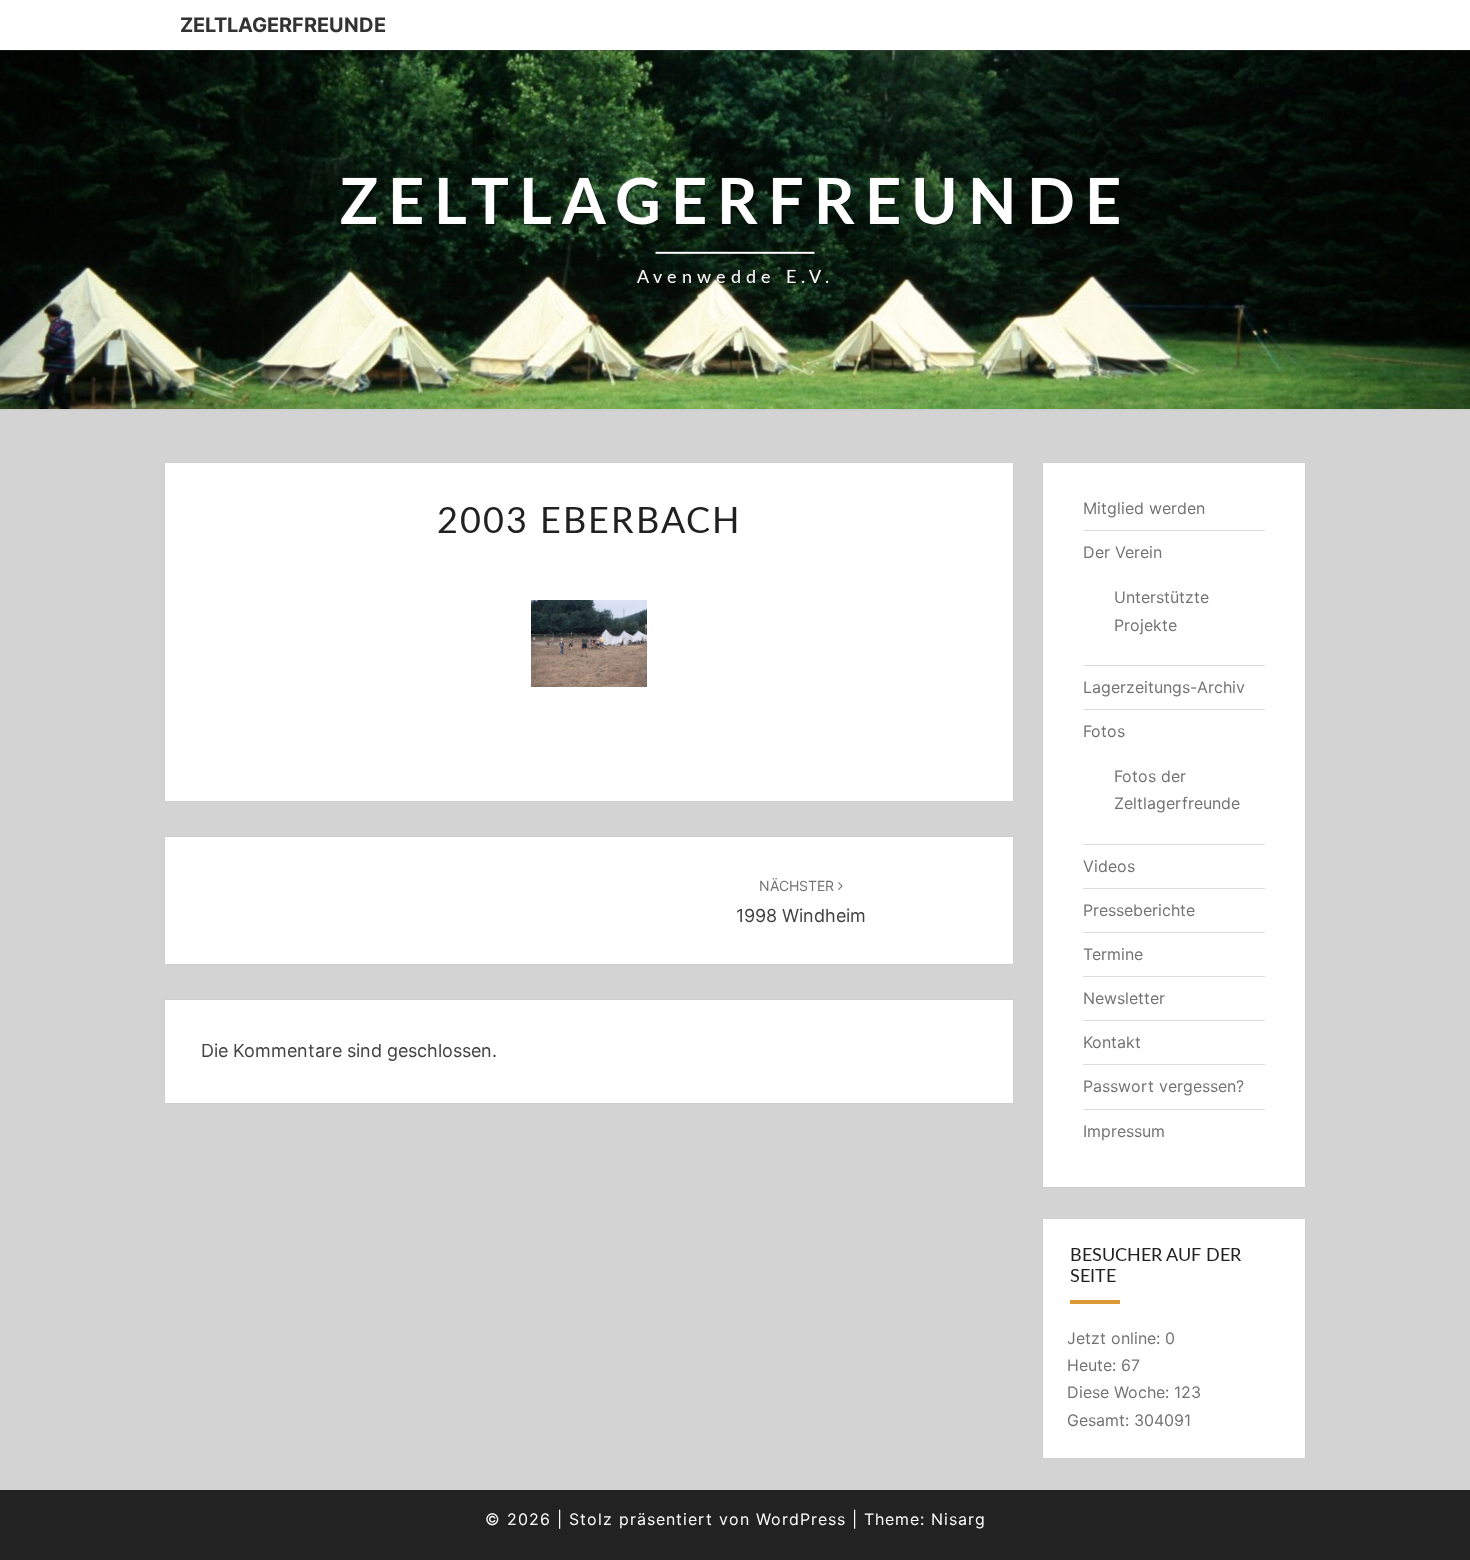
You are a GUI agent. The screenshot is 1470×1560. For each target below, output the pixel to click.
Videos (1109, 866)
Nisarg (958, 1519)
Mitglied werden (1144, 508)
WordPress (801, 1519)
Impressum (1124, 1131)
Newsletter (1124, 998)
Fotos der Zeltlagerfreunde (1177, 789)
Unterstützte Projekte (1161, 610)
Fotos (1104, 731)
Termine (1113, 954)
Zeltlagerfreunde (283, 25)
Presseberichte (1139, 910)
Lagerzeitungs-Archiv (1164, 687)
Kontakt (1112, 1042)
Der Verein (1122, 552)
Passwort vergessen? (1163, 1086)
